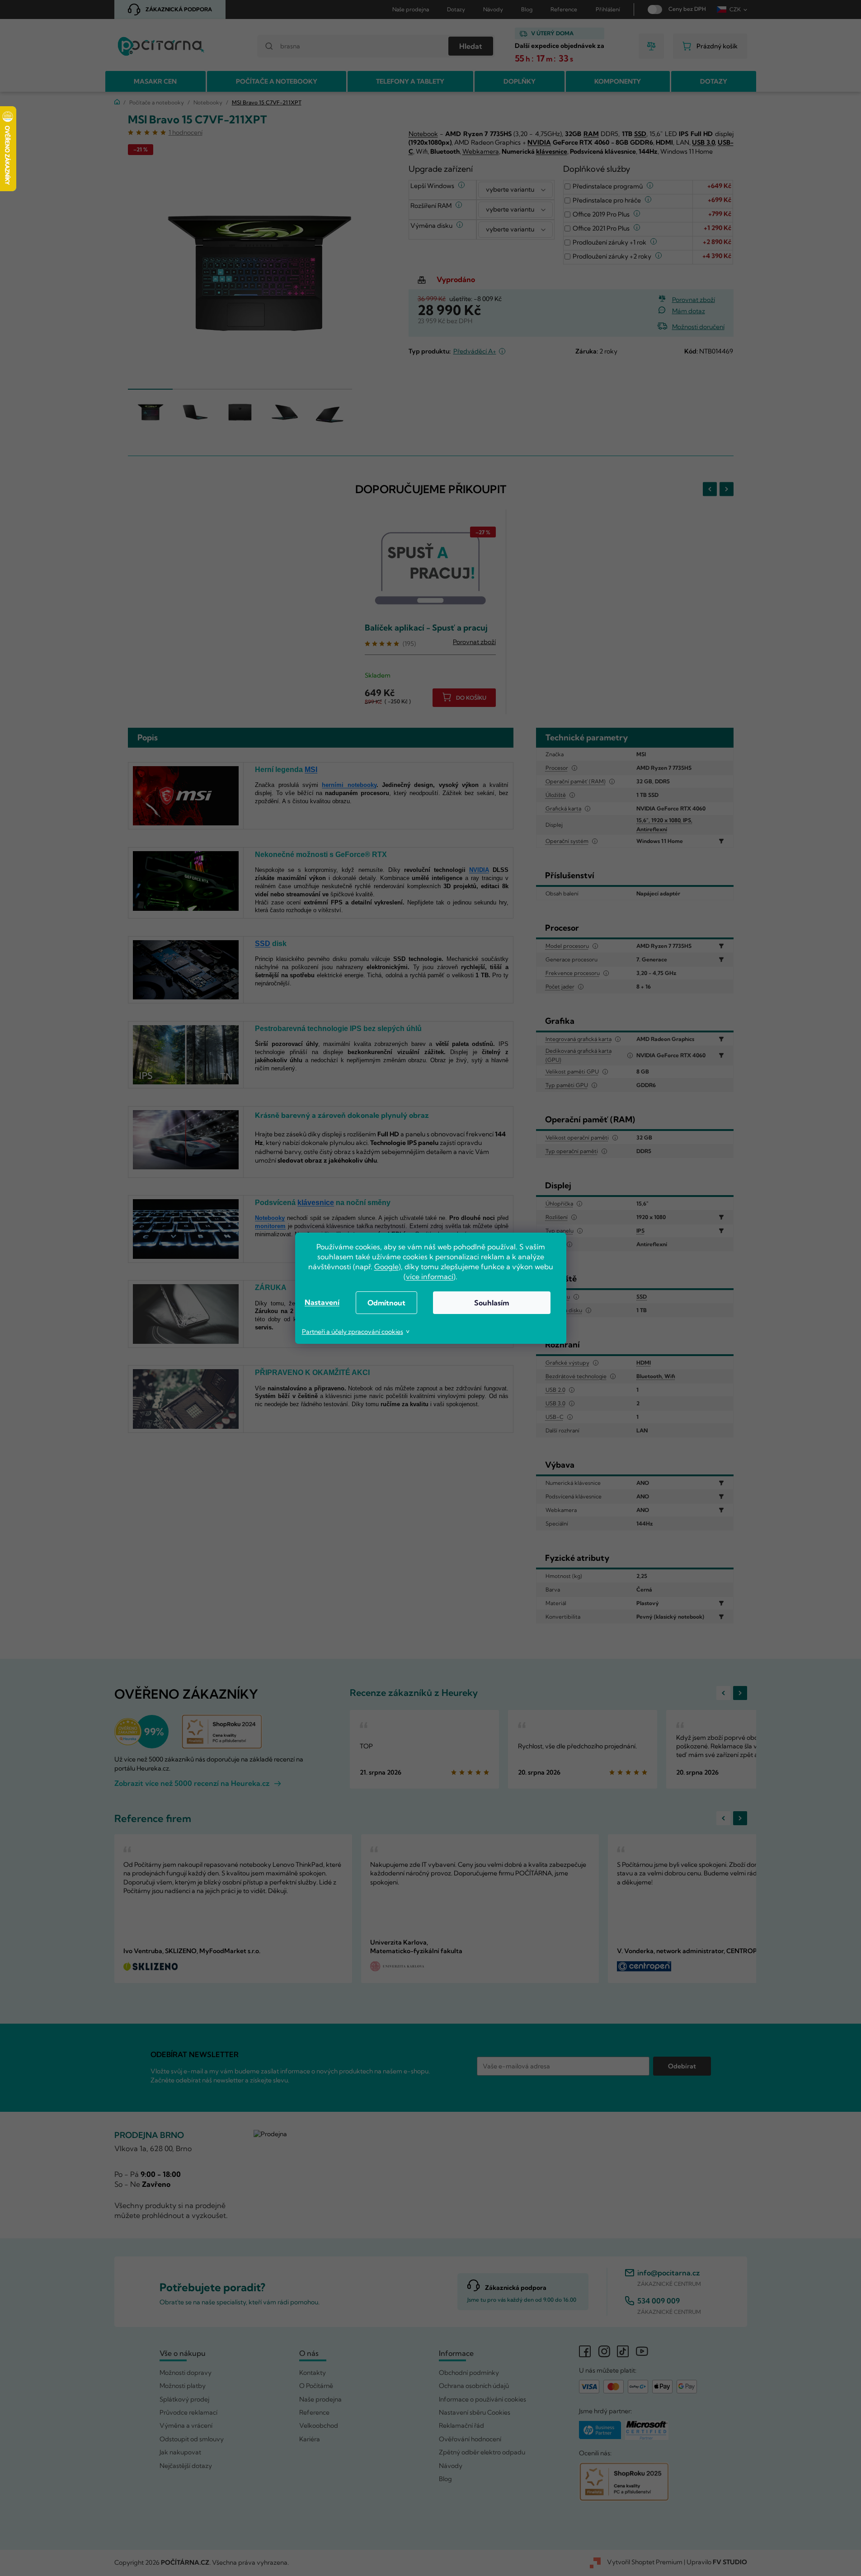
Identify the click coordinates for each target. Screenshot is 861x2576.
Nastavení (322, 1302)
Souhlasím (492, 1303)
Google (386, 1267)
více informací (430, 1276)
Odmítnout (386, 1303)
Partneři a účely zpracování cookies (353, 1332)
